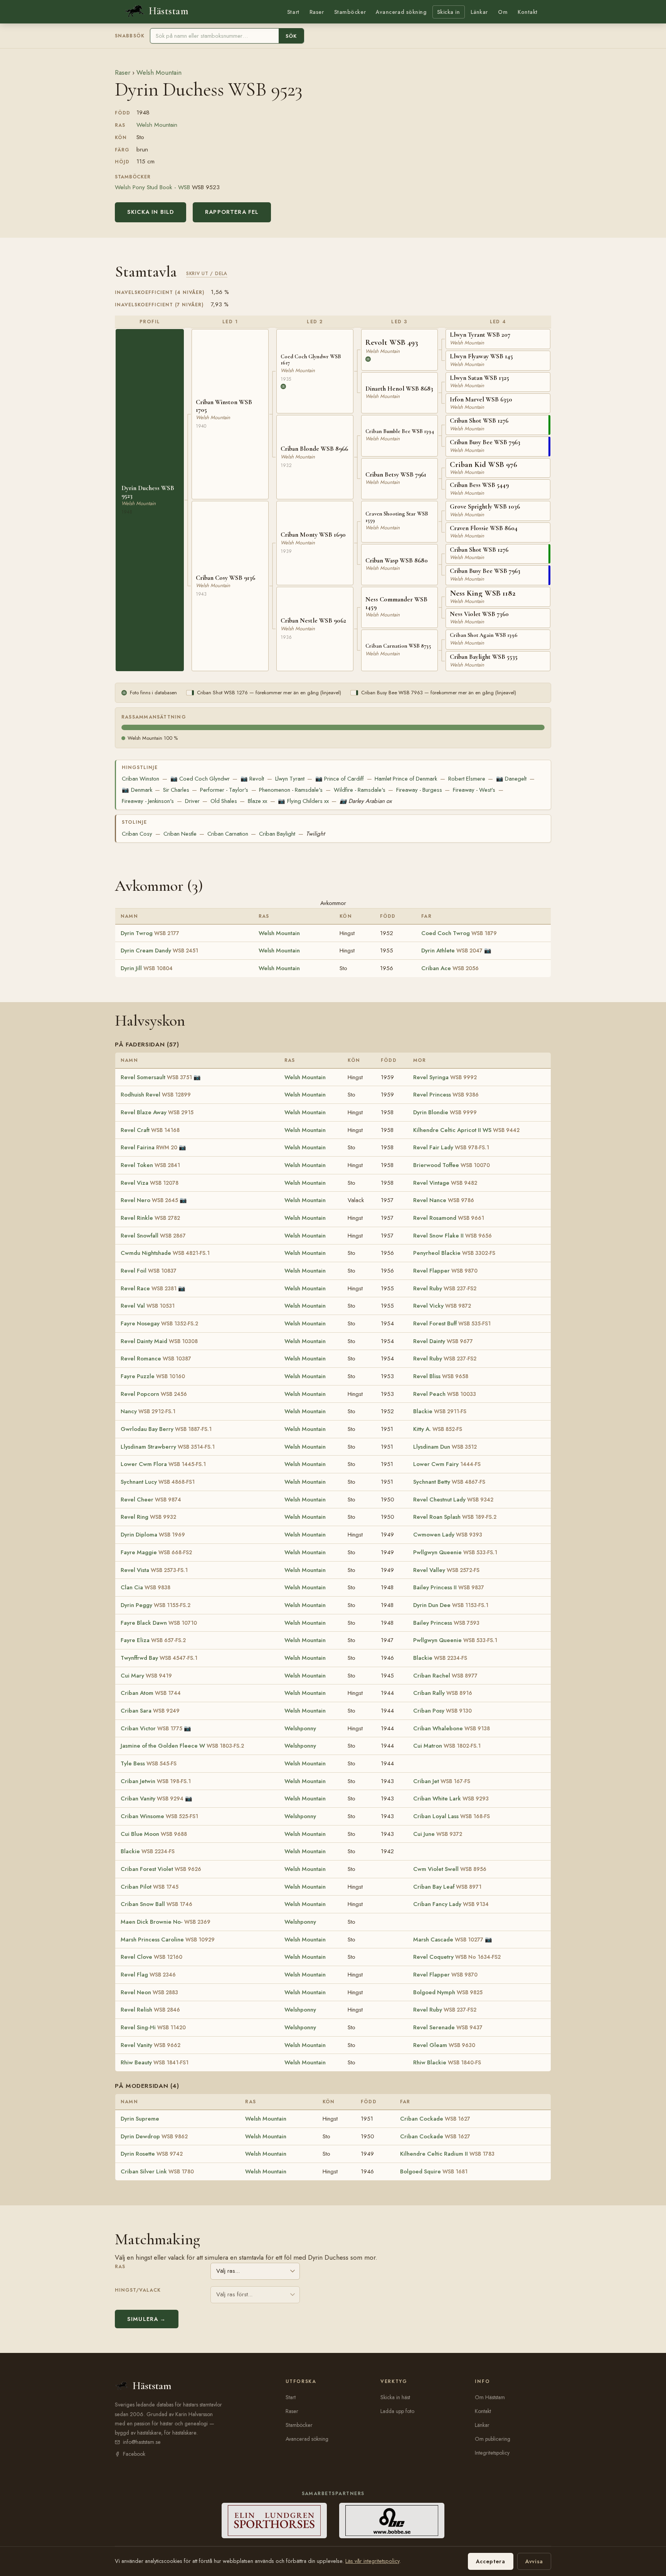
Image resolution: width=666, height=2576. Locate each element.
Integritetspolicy (492, 2453)
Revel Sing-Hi (153, 2027)
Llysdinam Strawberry (168, 1447)
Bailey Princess (446, 1623)
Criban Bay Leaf (447, 1887)
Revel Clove (151, 1957)
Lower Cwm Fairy (447, 1464)
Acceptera (491, 2561)
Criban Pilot (150, 1887)
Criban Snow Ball (156, 1904)
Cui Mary (146, 1676)
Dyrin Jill (147, 968)
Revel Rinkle (150, 1218)
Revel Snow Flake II (452, 1236)
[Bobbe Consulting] (392, 2521)
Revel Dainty (443, 1341)
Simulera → (147, 2319)
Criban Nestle (180, 834)
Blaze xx (257, 801)
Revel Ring (148, 1517)
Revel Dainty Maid (159, 1341)
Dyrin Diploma (153, 1535)
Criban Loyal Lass (452, 1816)
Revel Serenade (448, 2027)
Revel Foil (149, 1271)
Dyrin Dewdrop (154, 2136)
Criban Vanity (152, 1798)
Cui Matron (447, 1746)
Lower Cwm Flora (163, 1464)
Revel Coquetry (457, 1957)
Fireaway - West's (474, 790)
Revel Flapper (445, 1271)
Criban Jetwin (156, 1781)
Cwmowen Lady (448, 1535)
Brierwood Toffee (452, 1165)
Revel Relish (150, 2010)
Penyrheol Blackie (454, 1253)
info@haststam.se (142, 2442)
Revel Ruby (445, 1288)
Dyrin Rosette (152, 2154)
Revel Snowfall (153, 1236)
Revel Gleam (444, 2045)
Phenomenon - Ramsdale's (291, 790)
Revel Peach (445, 1394)
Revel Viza (150, 1183)
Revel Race (149, 1288)
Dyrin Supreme (140, 2119)
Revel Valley (446, 1570)
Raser (317, 12)
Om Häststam (490, 2397)
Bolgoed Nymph (448, 1992)
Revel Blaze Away (157, 1112)
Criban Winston (140, 779)
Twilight (315, 834)
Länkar (479, 12)
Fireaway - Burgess (419, 790)
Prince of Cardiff (340, 779)
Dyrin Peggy (156, 1605)
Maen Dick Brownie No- (166, 1922)
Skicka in (449, 12)
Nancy (148, 1411)
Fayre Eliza (153, 1640)
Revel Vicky (442, 1306)
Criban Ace (450, 968)
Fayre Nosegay (159, 1323)
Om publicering (493, 2439)
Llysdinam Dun (445, 1447)
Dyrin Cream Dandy (159, 950)
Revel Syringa (445, 1077)
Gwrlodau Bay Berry (166, 1429)
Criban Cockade (435, 2119)
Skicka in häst (395, 2397)
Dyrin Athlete (452, 950)
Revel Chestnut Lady (453, 1500)
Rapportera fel (232, 212)
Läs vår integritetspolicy (372, 2561)
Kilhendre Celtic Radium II (447, 2154)
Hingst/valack (138, 2290)
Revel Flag (148, 1975)
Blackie (440, 1411)
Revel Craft (150, 1130)
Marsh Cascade (448, 1940)
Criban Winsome (159, 1816)
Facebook (134, 2454)
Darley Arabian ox (366, 801)
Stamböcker (350, 12)
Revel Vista (154, 1570)
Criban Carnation (228, 834)
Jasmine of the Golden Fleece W (182, 1746)
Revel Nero (149, 1200)
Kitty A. (438, 1429)
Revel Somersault (156, 1077)
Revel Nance (444, 1200)
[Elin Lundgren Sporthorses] (274, 2521)
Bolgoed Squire (434, 2171)
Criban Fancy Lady (451, 1904)
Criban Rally (443, 1693)
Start (293, 12)
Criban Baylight (277, 834)
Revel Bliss (441, 1376)
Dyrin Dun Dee (451, 1605)
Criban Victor (151, 1728)
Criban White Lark (451, 1798)
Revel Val (148, 1306)
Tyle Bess (149, 1763)
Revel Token (150, 1165)
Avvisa (534, 2561)
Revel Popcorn (154, 1394)
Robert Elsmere (467, 779)
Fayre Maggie (156, 1552)
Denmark (137, 790)
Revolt (252, 779)
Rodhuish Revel (156, 1095)
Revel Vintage (445, 1183)
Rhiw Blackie (447, 2062)
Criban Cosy (137, 834)
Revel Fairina (149, 1147)
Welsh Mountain (159, 72)
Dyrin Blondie (445, 1112)
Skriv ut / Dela (207, 273)
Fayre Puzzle (153, 1376)
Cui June (438, 1834)
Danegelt (511, 779)
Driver (192, 801)
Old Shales (224, 801)
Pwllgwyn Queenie (455, 1552)
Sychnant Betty (449, 1482)
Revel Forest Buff (452, 1323)
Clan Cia (145, 1587)
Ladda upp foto (397, 2411)
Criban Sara (150, 1711)
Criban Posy (442, 1711)
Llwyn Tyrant (290, 779)
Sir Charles (176, 790)
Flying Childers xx (303, 801)
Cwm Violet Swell (450, 1869)
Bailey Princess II (449, 1587)
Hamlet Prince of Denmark (406, 779)
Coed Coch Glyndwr (200, 779)
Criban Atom (151, 1693)
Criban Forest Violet (161, 1869)
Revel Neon (149, 1992)
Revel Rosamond (449, 1218)
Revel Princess (446, 1095)
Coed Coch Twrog (459, 933)
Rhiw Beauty (155, 2062)
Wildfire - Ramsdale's (360, 790)
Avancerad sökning (401, 12)
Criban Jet (442, 1781)
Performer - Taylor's (224, 790)
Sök (291, 36)
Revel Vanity (151, 2045)
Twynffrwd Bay (159, 1658)
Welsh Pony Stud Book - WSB (152, 187)
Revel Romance (156, 1359)
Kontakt (528, 12)
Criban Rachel (445, 1676)
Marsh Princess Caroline (168, 1940)
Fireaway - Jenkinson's (148, 801)
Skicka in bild (151, 212)
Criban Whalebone (452, 1728)
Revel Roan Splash (455, 1517)
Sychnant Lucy (158, 1482)
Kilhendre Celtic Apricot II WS (466, 1130)
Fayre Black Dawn (159, 1623)
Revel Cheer (151, 1500)
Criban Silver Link (157, 2171)
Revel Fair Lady (451, 1147)
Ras (120, 2267)
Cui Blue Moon (154, 1834)
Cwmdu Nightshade (165, 1253)
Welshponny (300, 1728)
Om (503, 12)
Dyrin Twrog (150, 933)
